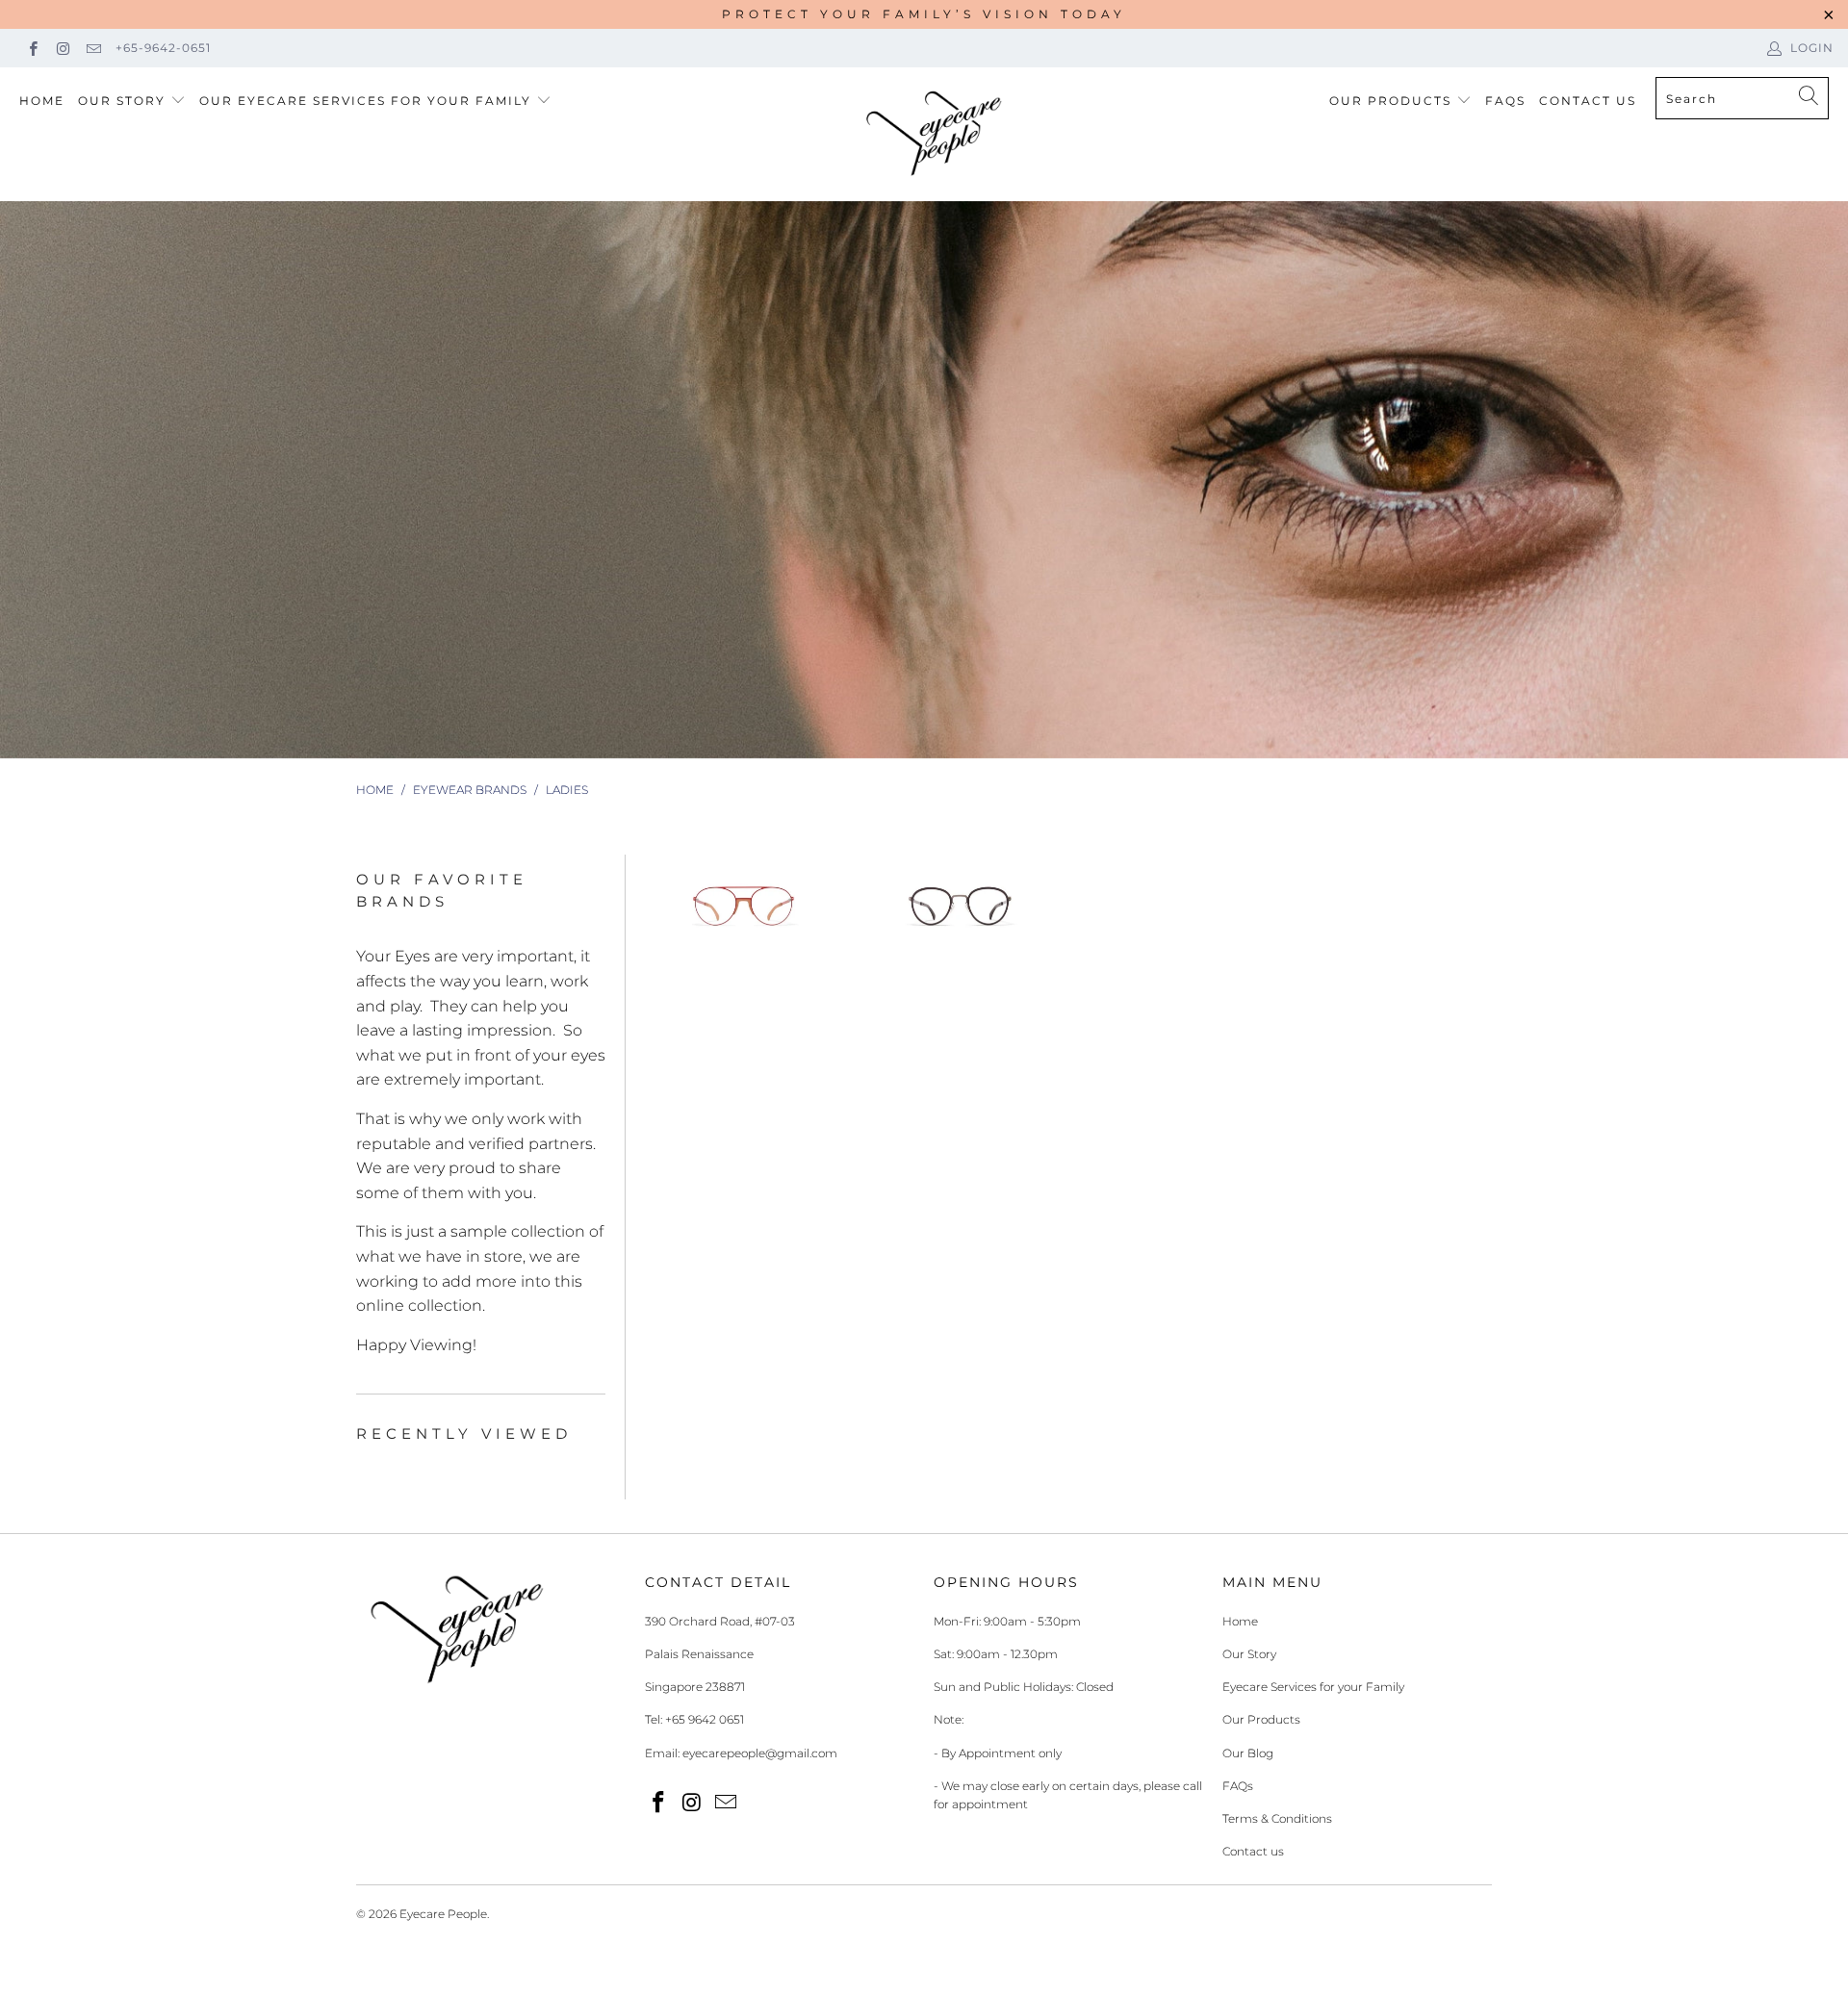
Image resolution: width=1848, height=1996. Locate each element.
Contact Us (1588, 101)
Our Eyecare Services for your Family (365, 101)
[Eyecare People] (934, 134)
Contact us (1253, 1851)
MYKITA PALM (960, 906)
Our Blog (1248, 1753)
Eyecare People (443, 1914)
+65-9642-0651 (163, 48)
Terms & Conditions (1277, 1818)
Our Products (1390, 101)
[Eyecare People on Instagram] (62, 48)
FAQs (1505, 101)
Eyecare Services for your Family (1313, 1687)
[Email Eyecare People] (93, 48)
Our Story (122, 101)
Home (42, 101)
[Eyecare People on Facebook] (32, 48)
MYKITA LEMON (744, 906)
